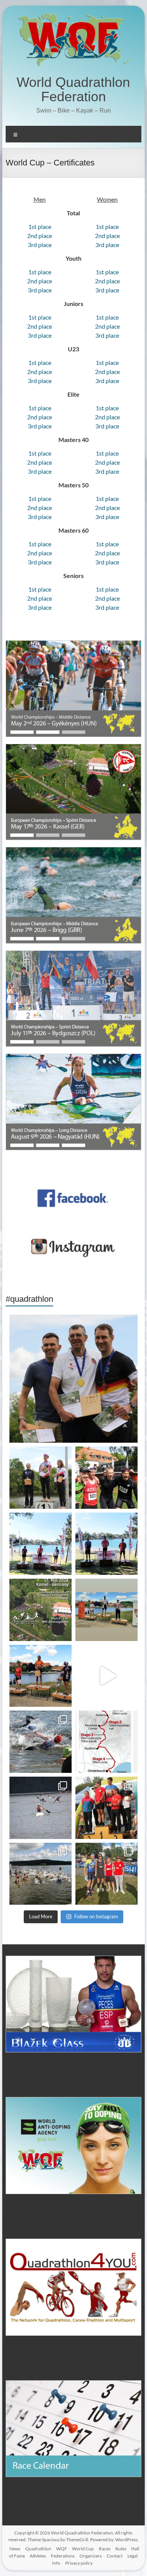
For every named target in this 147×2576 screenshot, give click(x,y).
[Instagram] (128, 1433)
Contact (115, 2556)
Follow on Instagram (96, 1916)
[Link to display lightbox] (73, 1379)
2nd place (40, 236)
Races (105, 2549)
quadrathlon (72, 1323)
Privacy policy (79, 2563)
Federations (63, 2556)
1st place (40, 226)
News (15, 2549)
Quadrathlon (38, 2549)
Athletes (38, 2556)
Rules (121, 2549)
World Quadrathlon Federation (73, 89)
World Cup (83, 2549)
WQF (62, 2549)
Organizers (91, 2556)
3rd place (40, 245)
